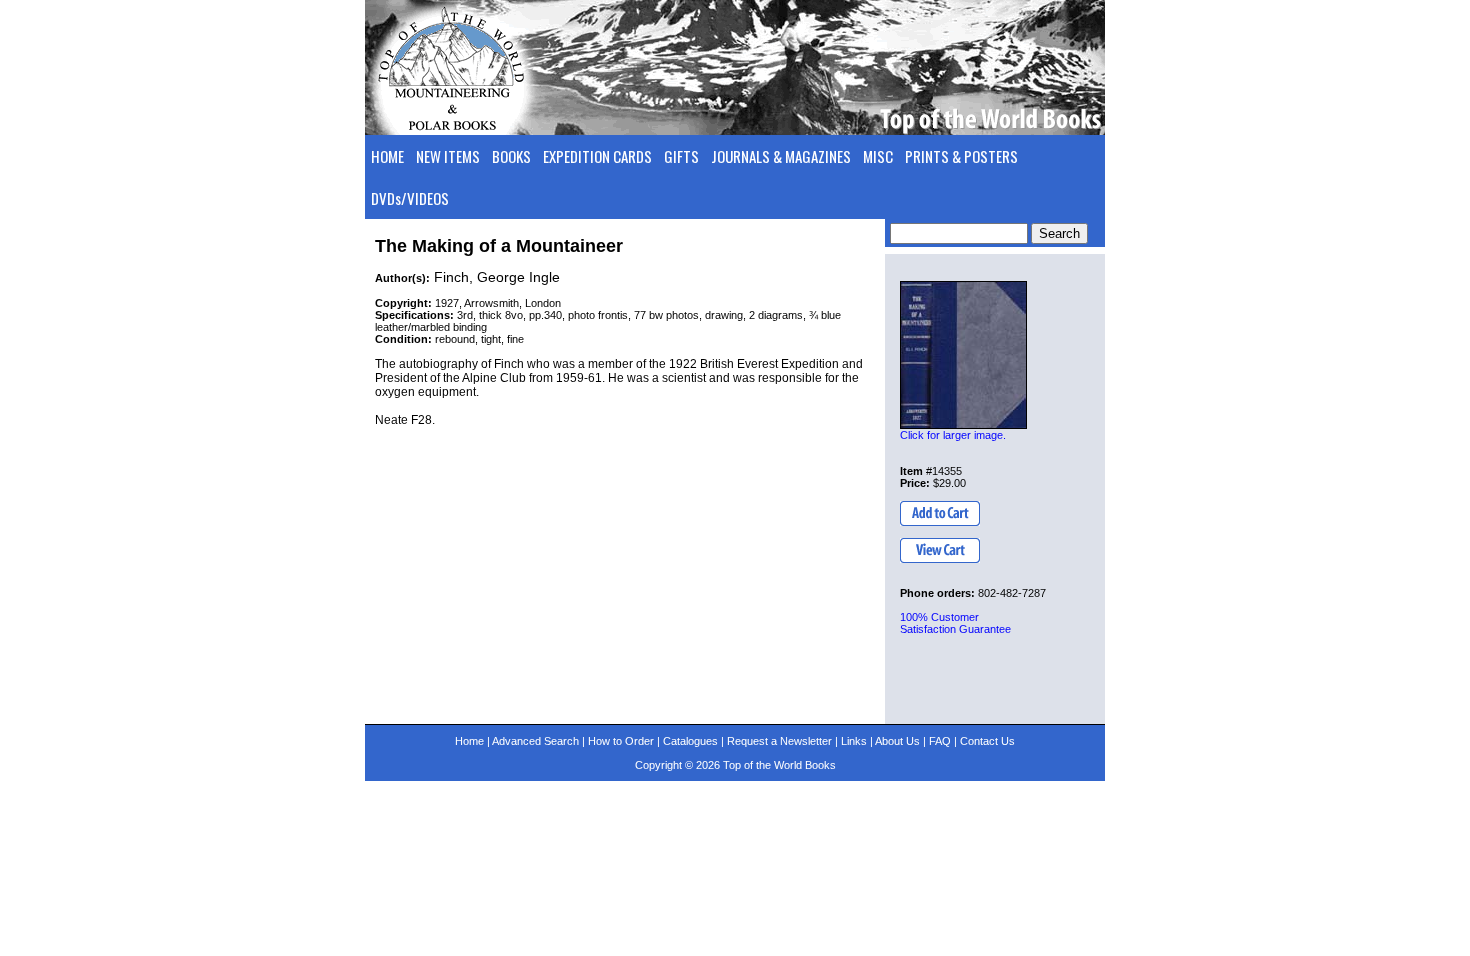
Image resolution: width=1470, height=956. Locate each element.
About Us (897, 741)
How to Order (621, 741)
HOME (387, 156)
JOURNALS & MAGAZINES (781, 156)
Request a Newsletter (779, 741)
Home (469, 741)
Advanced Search (535, 741)
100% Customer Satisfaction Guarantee (955, 623)
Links (854, 741)
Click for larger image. (953, 435)
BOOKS (511, 156)
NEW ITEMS (448, 156)
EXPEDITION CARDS (597, 156)
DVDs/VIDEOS (410, 198)
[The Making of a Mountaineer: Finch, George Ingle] (963, 355)
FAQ (940, 741)
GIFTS (681, 156)
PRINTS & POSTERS (961, 156)
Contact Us (987, 741)
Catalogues (690, 741)
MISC (878, 156)
